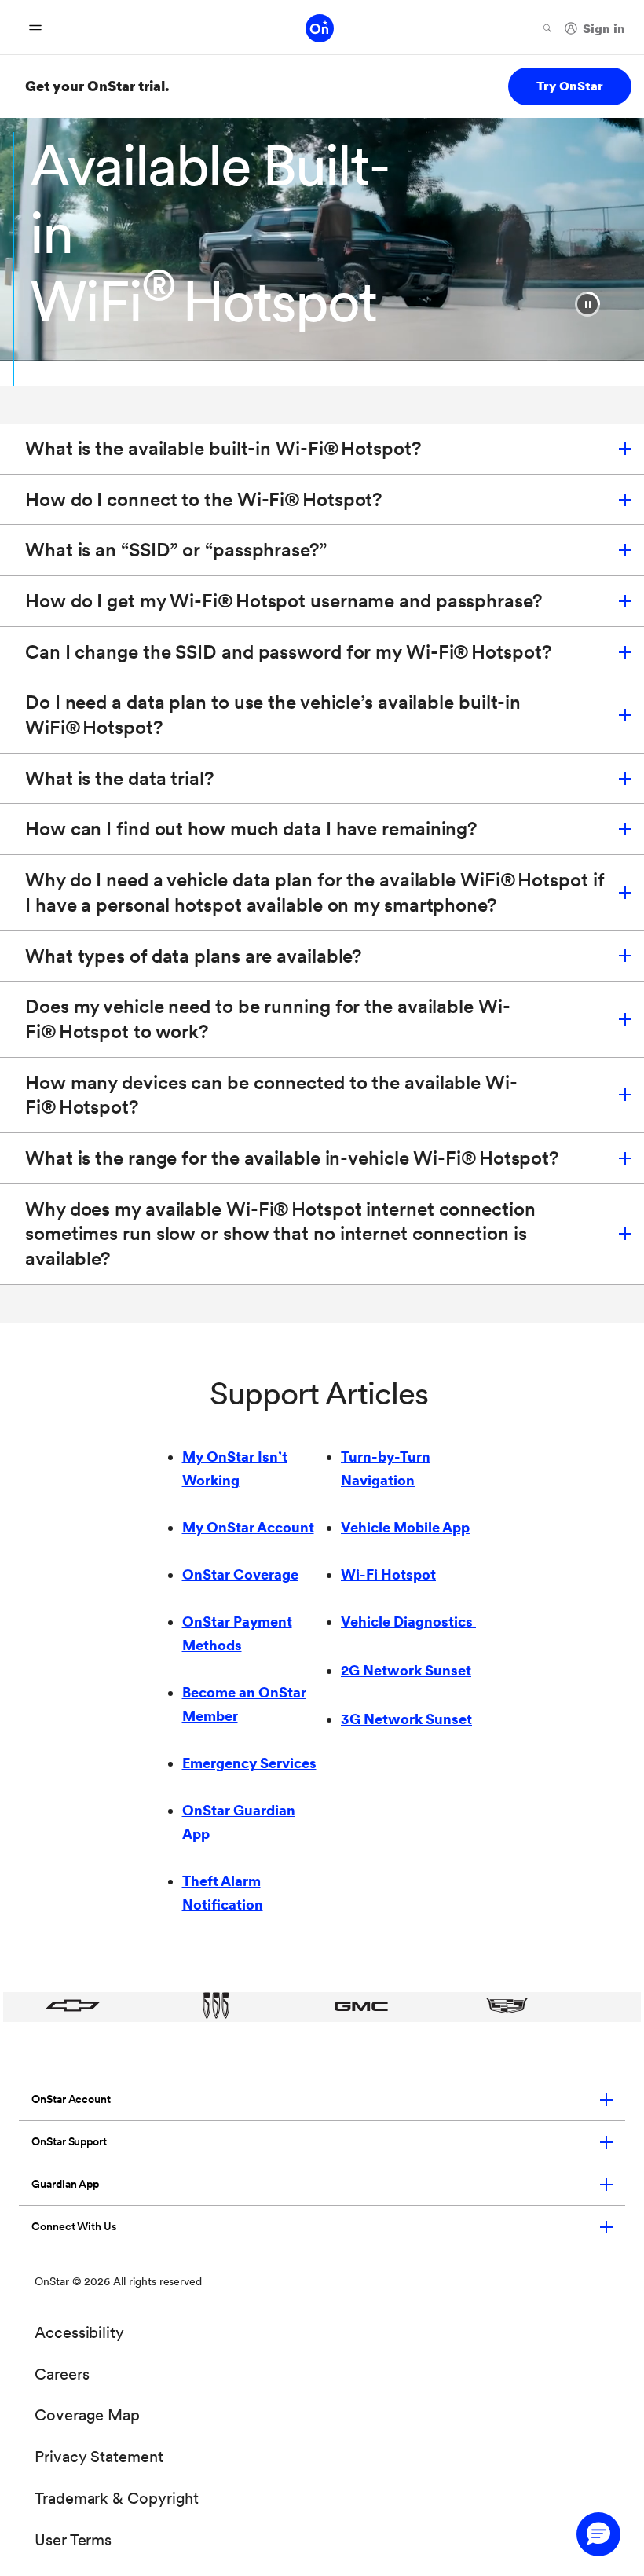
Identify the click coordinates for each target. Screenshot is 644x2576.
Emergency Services (249, 1763)
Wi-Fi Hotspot (388, 1574)
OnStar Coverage (240, 1574)
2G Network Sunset (406, 1670)
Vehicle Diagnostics (408, 1622)
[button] (587, 304)
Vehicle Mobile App (405, 1527)
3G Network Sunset (406, 1719)
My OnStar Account (248, 1527)
